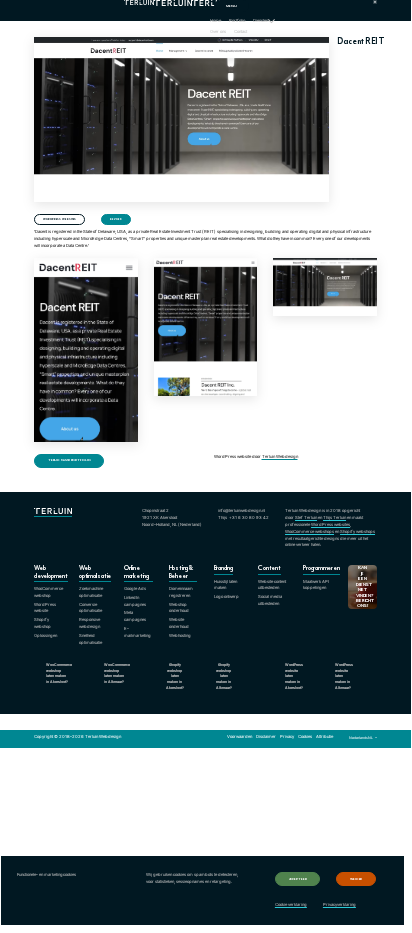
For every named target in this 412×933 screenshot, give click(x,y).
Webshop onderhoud (179, 608)
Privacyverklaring (339, 904)
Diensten (260, 20)
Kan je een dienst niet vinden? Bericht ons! (365, 586)
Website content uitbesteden (272, 585)
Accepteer (298, 879)
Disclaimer (266, 736)
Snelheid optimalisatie (90, 639)
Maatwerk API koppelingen (316, 585)
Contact (240, 31)
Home (215, 20)
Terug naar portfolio (69, 460)
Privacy (287, 736)
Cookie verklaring (291, 904)
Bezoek (115, 219)
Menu (231, 6)
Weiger (356, 879)
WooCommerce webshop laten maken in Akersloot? (59, 673)
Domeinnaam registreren (181, 592)
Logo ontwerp (226, 596)
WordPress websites (59, 219)
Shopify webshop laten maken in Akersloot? (175, 676)
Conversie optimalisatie (90, 608)
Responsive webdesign (89, 623)
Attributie (324, 736)
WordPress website (45, 608)
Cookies (305, 736)
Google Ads (135, 588)
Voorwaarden (239, 736)
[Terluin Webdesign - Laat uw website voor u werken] (161, 10)
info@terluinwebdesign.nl (241, 510)
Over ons (218, 31)
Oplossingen (45, 635)
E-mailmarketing (137, 632)
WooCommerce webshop (48, 592)
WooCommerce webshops (309, 531)
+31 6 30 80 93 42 (249, 517)
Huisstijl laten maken (225, 585)
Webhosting (180, 635)
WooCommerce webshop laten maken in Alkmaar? (117, 673)
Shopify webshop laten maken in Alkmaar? (224, 676)
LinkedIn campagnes (135, 601)
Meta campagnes (135, 616)
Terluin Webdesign (280, 456)
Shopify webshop (42, 623)
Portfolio (237, 20)
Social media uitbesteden (270, 600)
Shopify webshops (357, 531)
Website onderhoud (179, 623)
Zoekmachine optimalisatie (91, 592)
